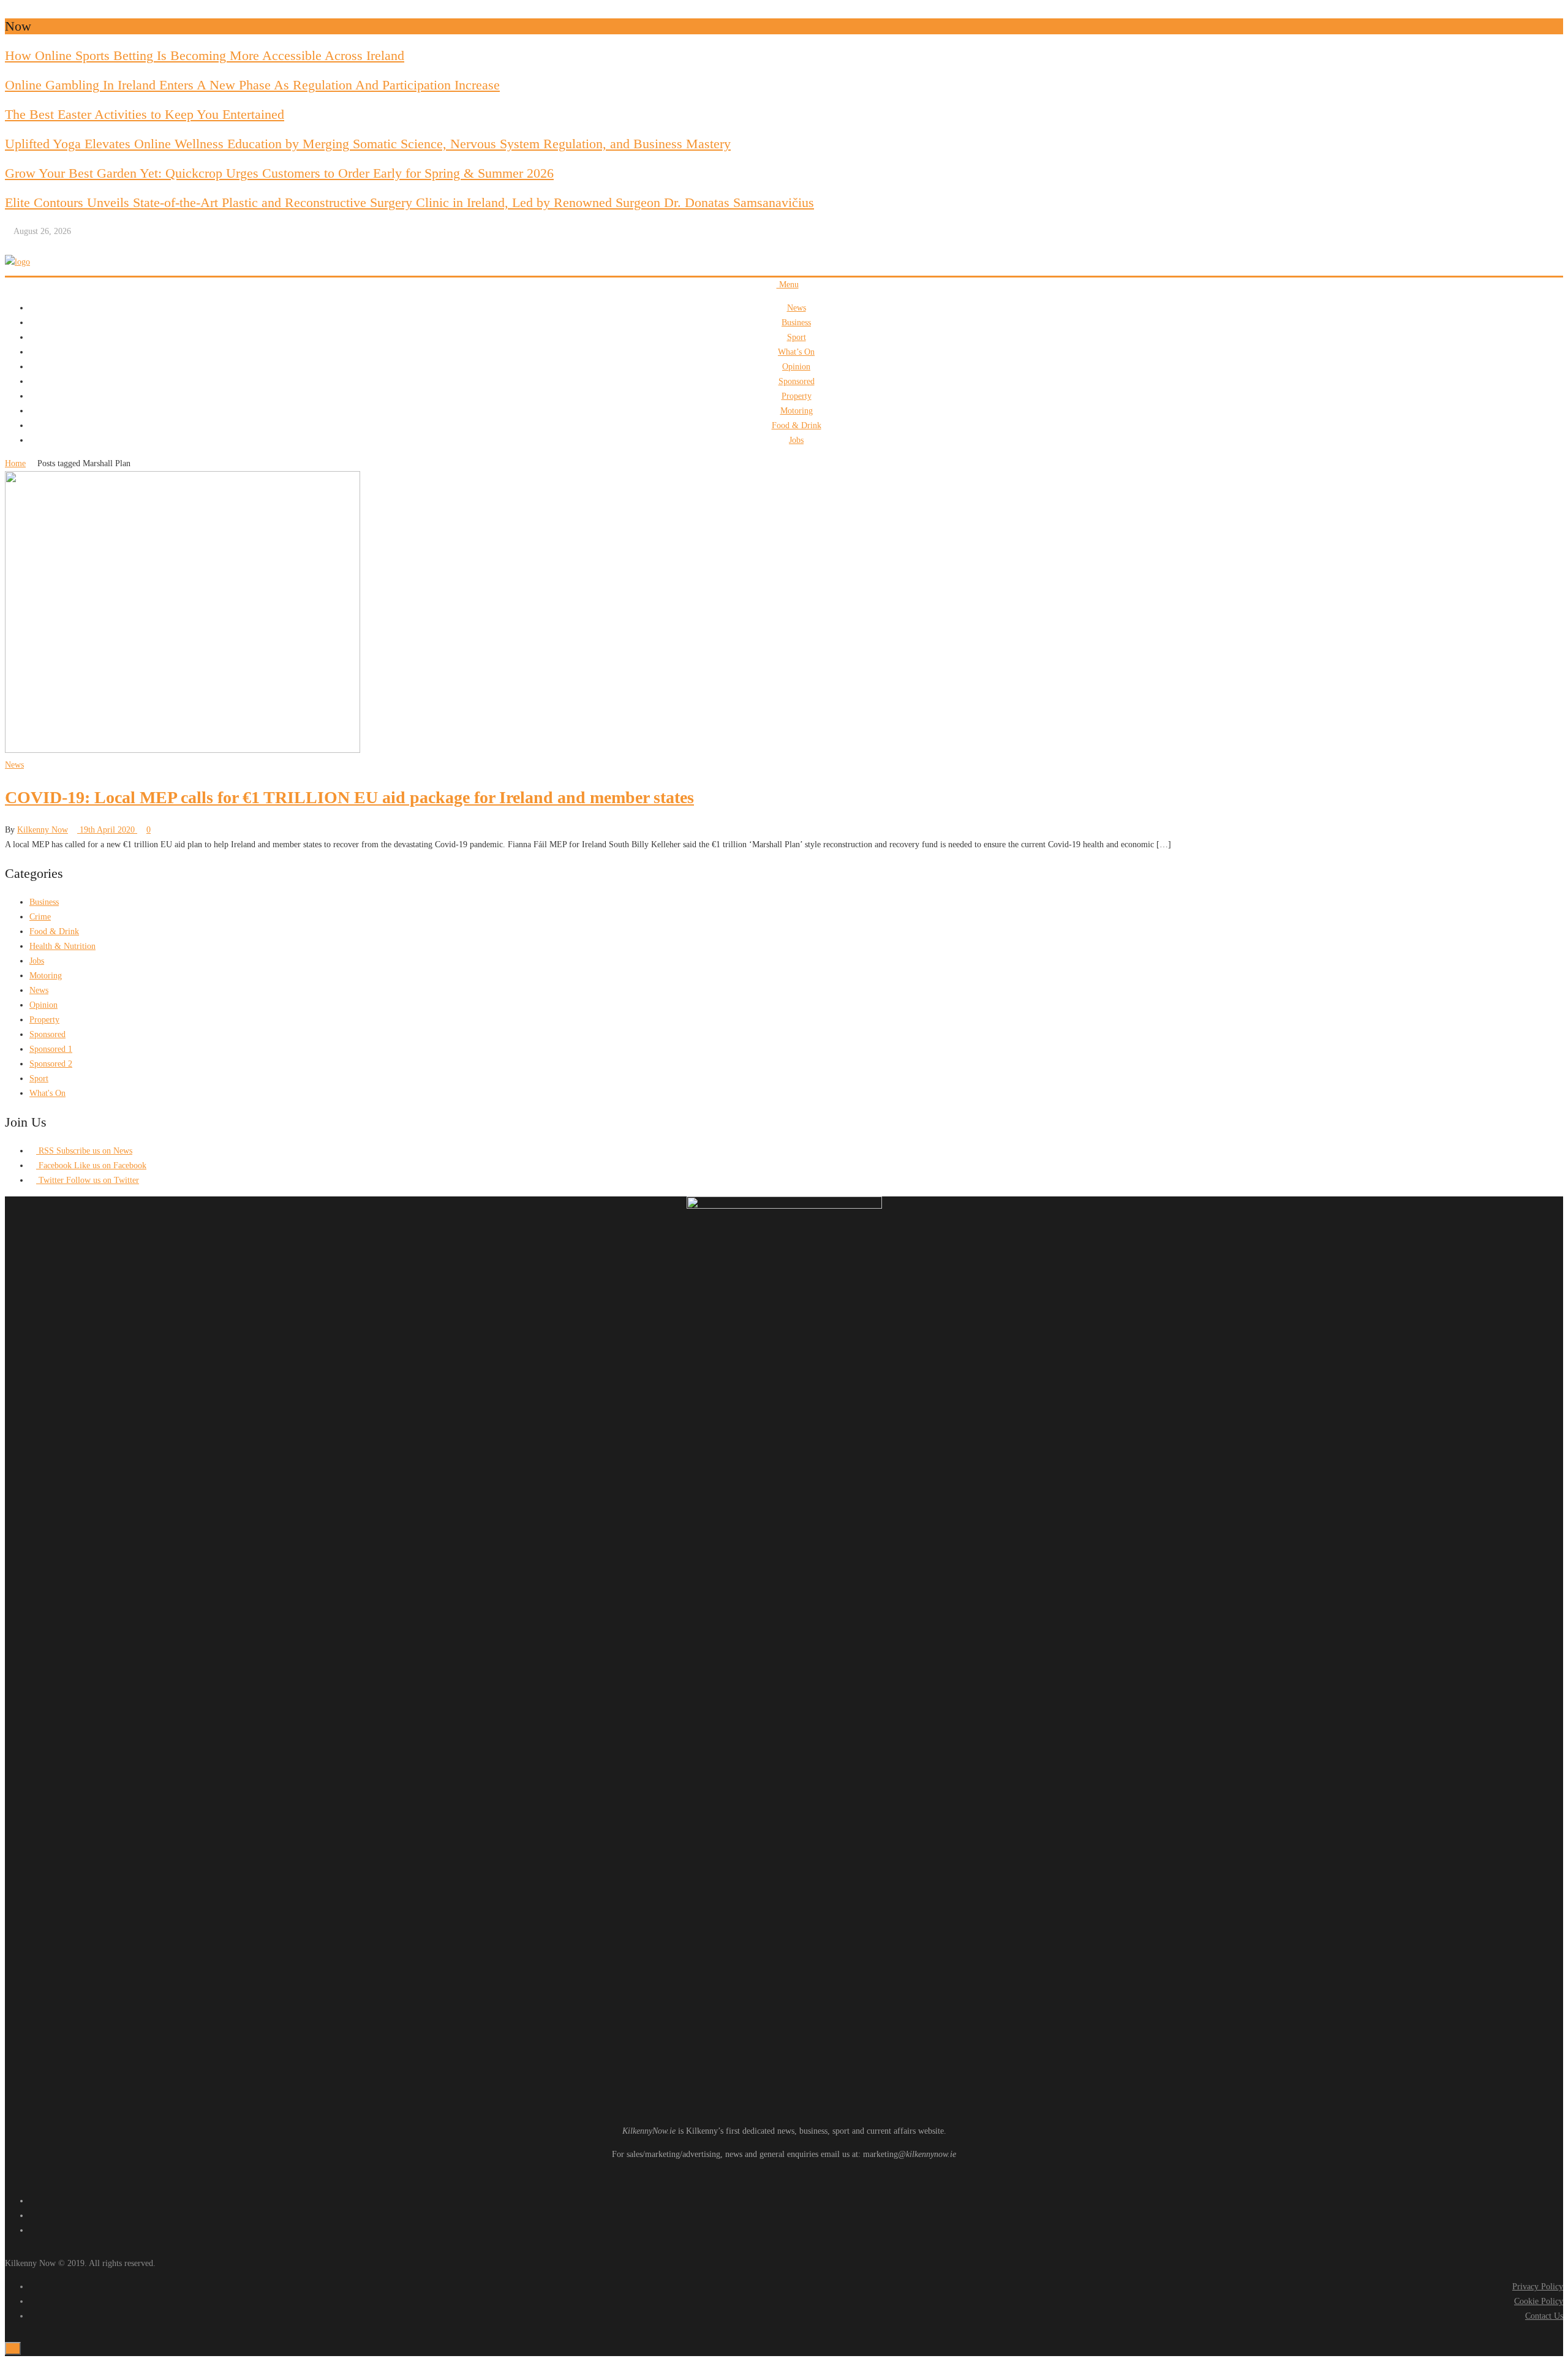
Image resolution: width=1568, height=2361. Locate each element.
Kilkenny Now (43, 830)
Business (796, 323)
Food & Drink (797, 425)
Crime (40, 917)
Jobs (796, 440)
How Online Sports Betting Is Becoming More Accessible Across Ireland (205, 55)
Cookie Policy (1539, 2301)
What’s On (796, 352)
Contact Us (1544, 2316)
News (797, 308)
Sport (797, 337)
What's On (47, 1093)
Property (797, 396)
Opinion (796, 367)
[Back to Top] (13, 2348)
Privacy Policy (1538, 2287)
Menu (788, 285)
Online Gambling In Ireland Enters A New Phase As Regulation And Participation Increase (252, 85)
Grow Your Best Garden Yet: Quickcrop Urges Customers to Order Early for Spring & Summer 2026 (279, 173)
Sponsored (797, 381)
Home (15, 463)
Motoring (797, 411)
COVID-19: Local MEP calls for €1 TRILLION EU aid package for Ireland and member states (349, 797)
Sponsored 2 (51, 1064)
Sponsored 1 (51, 1049)
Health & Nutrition (62, 946)
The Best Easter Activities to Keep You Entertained (145, 114)
